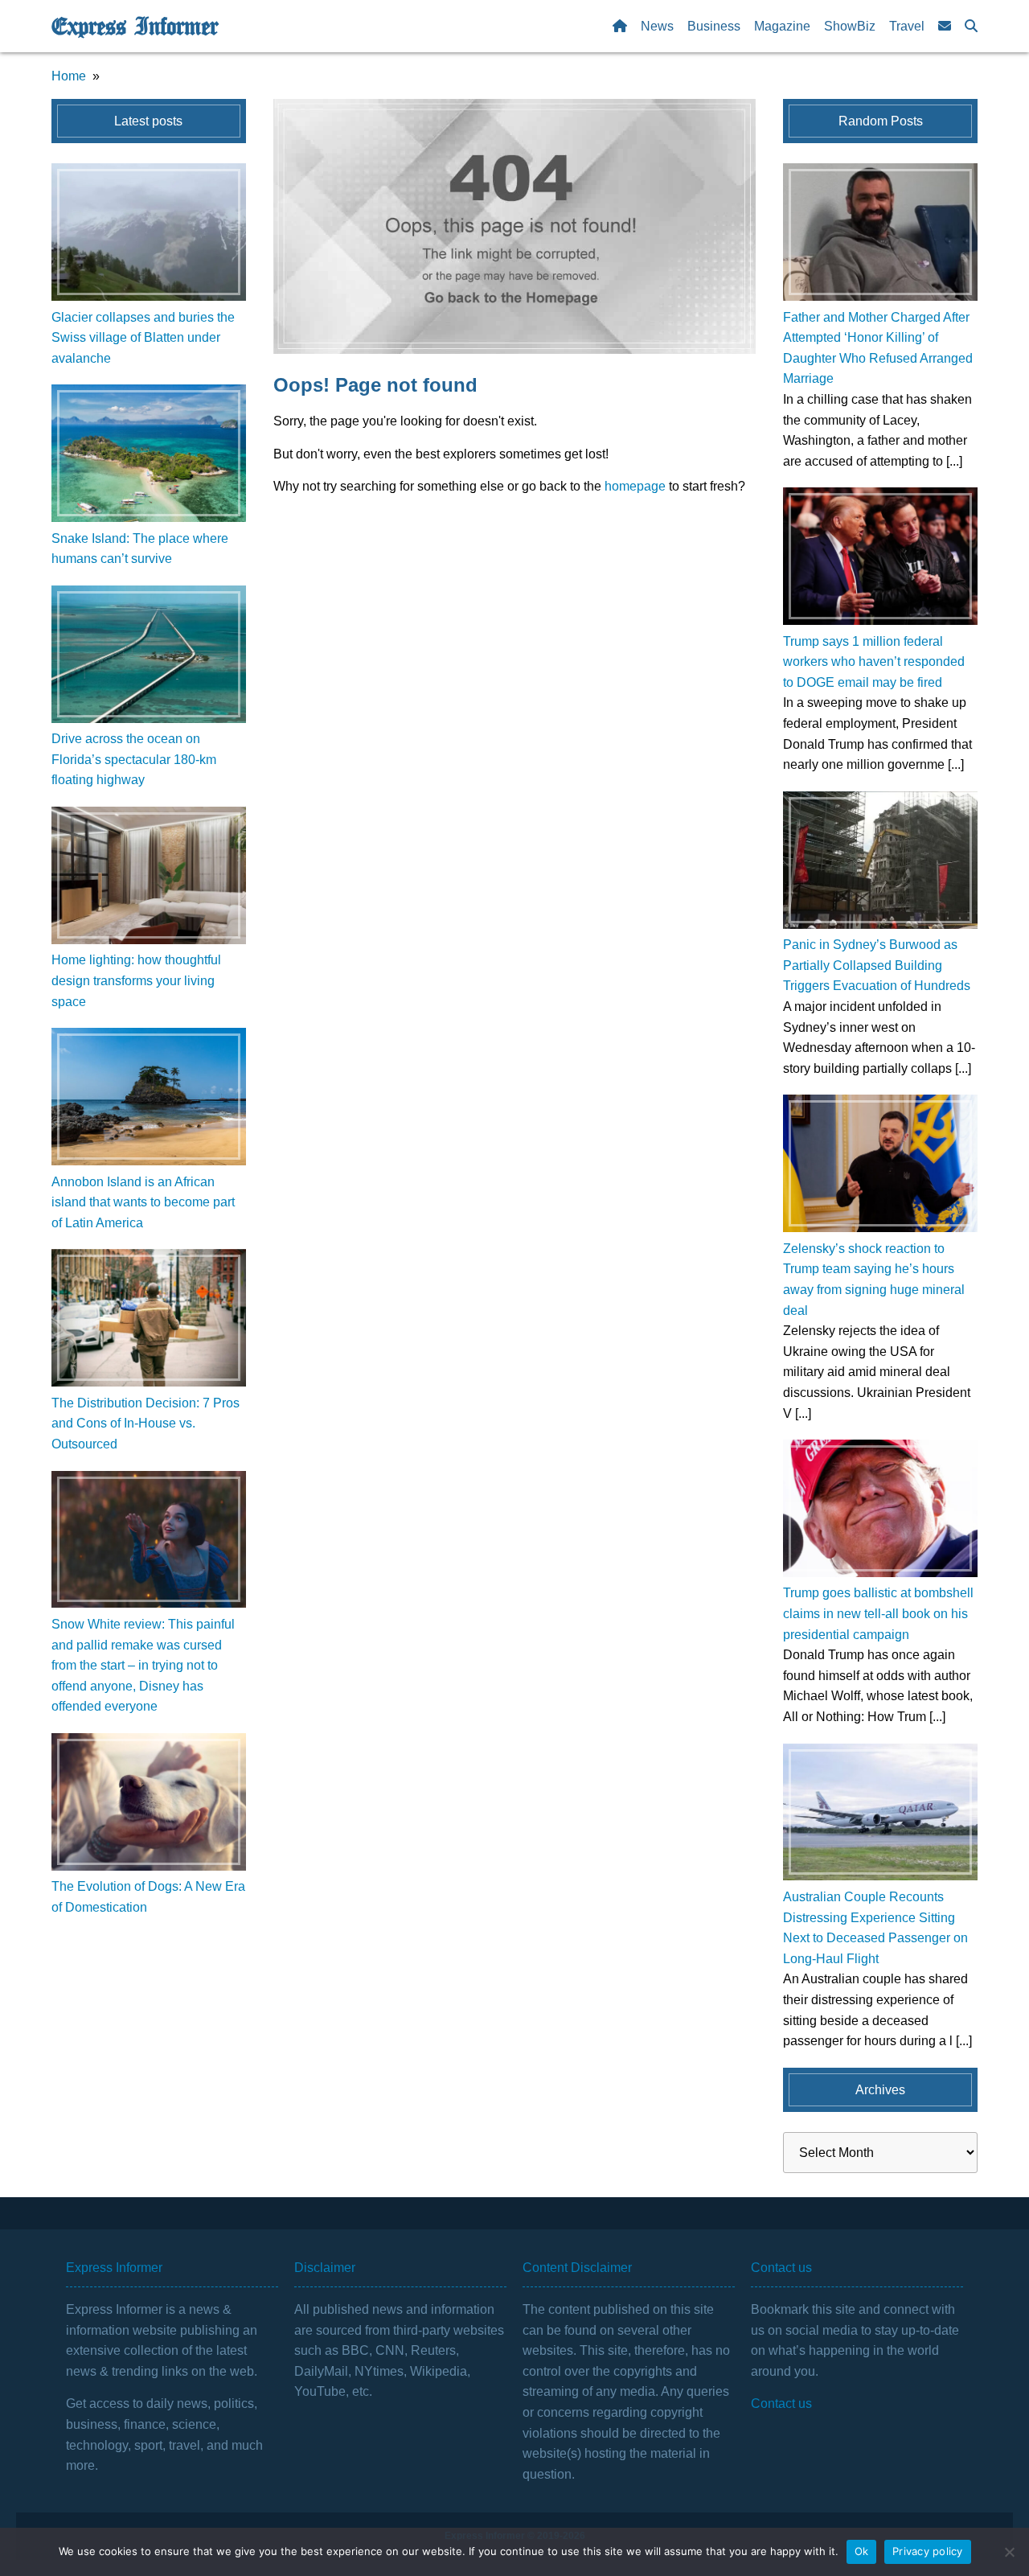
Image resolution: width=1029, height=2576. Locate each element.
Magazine (782, 26)
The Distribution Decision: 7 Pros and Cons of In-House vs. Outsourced (146, 1424)
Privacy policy (928, 2551)
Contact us (781, 2403)
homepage (635, 486)
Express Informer (135, 27)
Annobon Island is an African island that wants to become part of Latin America (143, 1202)
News (657, 26)
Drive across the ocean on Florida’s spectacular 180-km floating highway (134, 759)
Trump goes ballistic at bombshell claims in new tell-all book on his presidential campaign (878, 1613)
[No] (1009, 2552)
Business (714, 26)
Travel (907, 26)
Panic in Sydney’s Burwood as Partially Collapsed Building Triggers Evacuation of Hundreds (877, 965)
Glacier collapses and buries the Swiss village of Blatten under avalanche (143, 338)
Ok (862, 2551)
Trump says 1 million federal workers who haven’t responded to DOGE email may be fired (874, 662)
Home (69, 76)
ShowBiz (850, 26)
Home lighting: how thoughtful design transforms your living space (136, 980)
